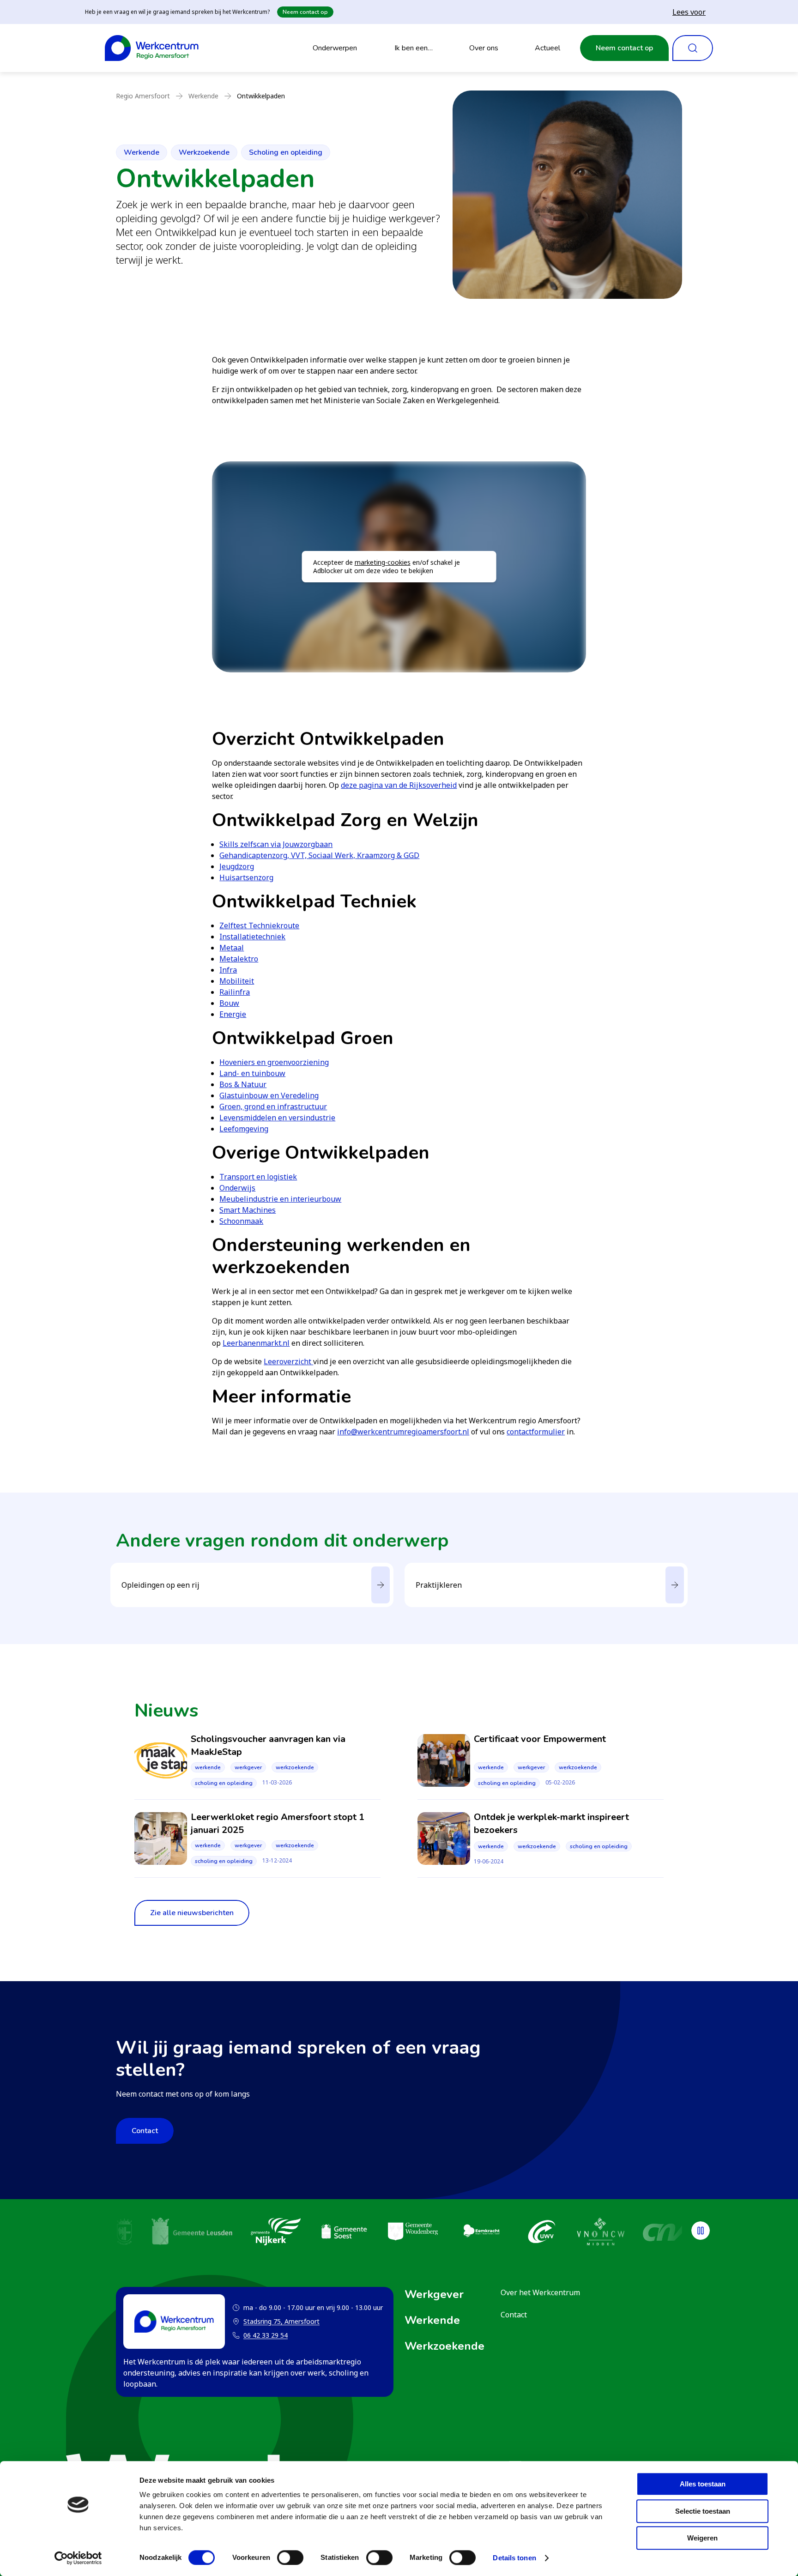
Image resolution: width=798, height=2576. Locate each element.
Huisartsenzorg (246, 877)
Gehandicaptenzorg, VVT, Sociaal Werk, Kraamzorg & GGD (319, 855)
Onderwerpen (335, 48)
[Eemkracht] (461, 2233)
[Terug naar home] (152, 48)
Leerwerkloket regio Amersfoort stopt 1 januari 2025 (278, 1823)
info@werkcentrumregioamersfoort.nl (403, 1432)
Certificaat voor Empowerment (540, 1739)
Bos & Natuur (243, 1084)
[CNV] (646, 2233)
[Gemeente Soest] (324, 2233)
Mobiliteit (237, 981)
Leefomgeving (244, 1129)
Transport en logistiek (258, 1177)
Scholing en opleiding (286, 152)
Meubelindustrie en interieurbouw (280, 1199)
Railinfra (235, 992)
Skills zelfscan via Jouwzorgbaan (276, 844)
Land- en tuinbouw (252, 1073)
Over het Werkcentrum (540, 2292)
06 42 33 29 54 (266, 2335)
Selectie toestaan (703, 2511)
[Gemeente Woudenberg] (393, 2233)
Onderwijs (237, 1188)
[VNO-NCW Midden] (580, 2233)
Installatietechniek (252, 937)
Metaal (232, 948)
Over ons (484, 48)
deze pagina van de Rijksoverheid (399, 785)
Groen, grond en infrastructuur (273, 1107)
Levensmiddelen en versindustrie (277, 1118)
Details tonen (514, 2558)
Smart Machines (248, 1210)
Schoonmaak (241, 1221)
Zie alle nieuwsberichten (192, 1913)
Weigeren (702, 2538)
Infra (228, 970)
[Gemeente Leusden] (172, 2233)
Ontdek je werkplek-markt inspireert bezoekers (551, 1823)
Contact (145, 2131)
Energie (233, 1014)
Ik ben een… (414, 48)
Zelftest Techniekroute (259, 925)
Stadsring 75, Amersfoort (276, 2322)
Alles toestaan (703, 2484)
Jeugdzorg (237, 866)
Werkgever (248, 1767)
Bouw (229, 1003)
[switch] (290, 2558)
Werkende (142, 152)
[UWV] (521, 2233)
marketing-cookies (383, 562)
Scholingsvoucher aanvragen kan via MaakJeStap (268, 1745)
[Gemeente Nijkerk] (255, 2233)
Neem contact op (305, 12)
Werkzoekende (204, 152)
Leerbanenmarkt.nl (256, 1343)
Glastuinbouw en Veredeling (269, 1095)
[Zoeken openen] (693, 48)
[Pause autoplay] (701, 2231)
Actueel (547, 48)
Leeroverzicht (288, 1361)
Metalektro (239, 959)
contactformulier (536, 1432)
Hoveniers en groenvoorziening (274, 1062)
